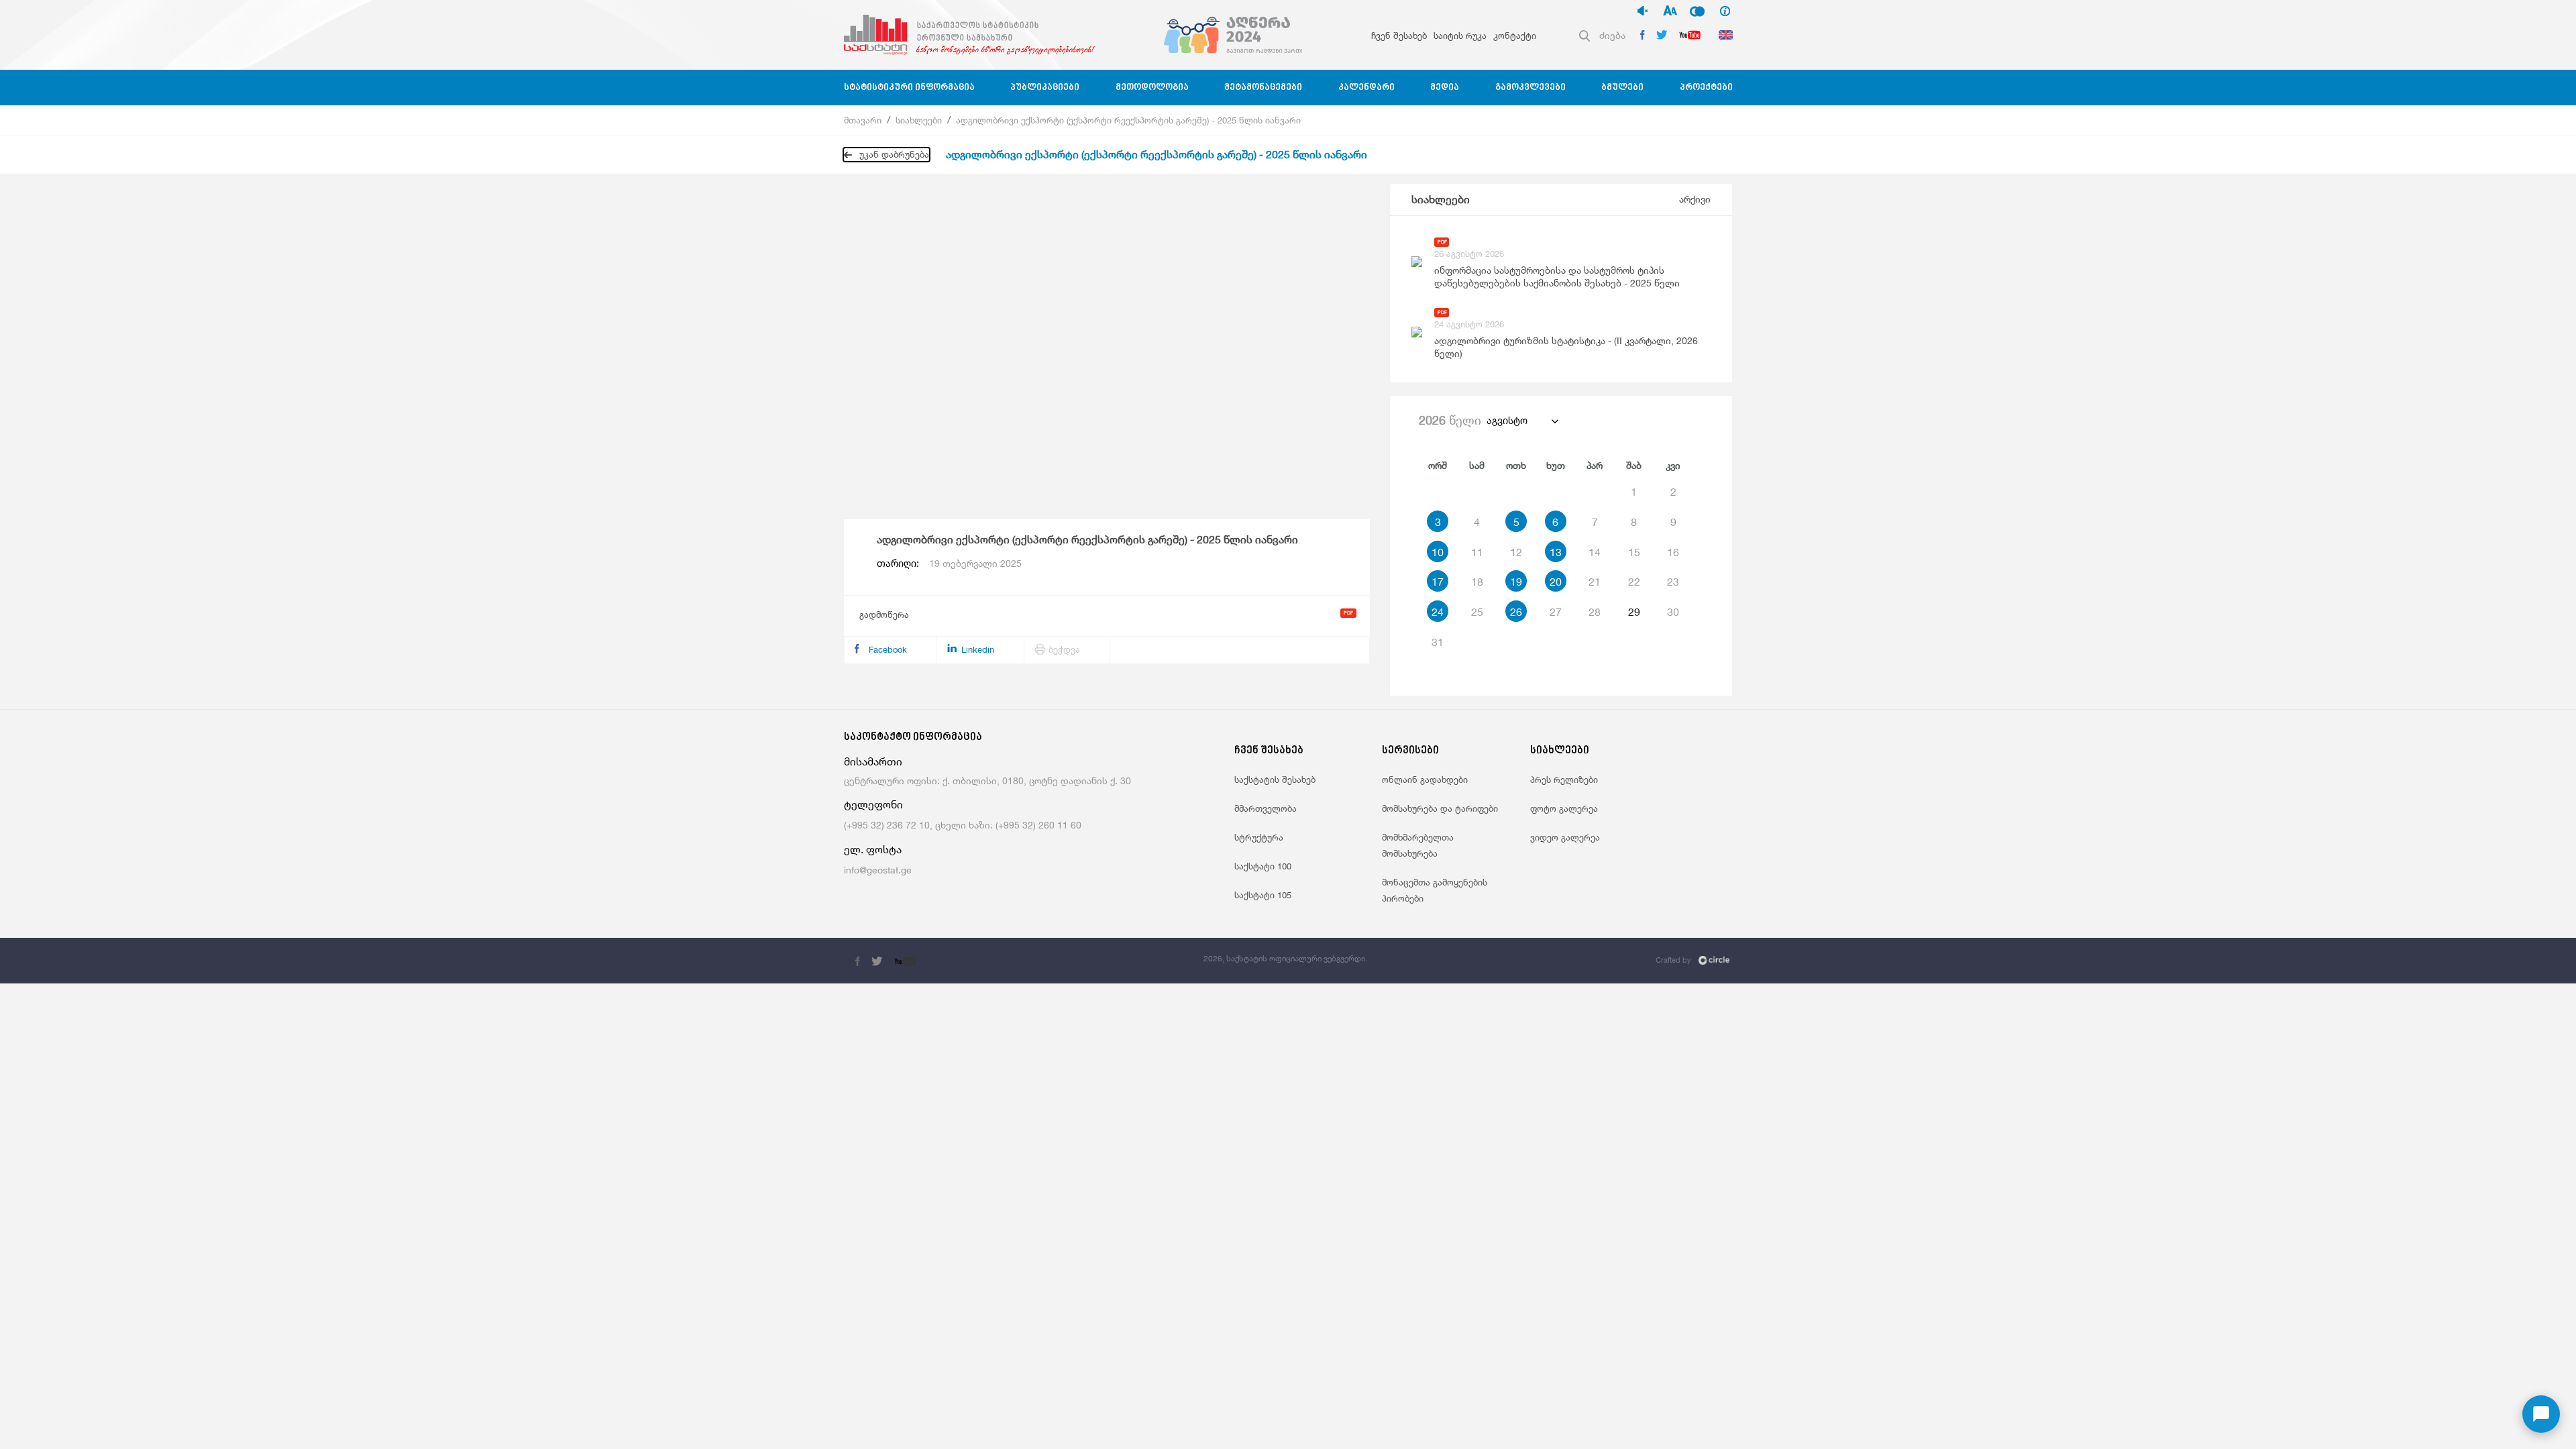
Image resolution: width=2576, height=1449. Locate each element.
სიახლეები (919, 120)
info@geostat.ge (878, 870)
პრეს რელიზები (1564, 780)
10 (1438, 552)
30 (1673, 612)
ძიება (1612, 35)
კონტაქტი (1515, 36)
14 (1595, 552)
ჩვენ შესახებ (1399, 36)
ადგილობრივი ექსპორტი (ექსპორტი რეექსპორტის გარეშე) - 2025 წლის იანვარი (1128, 120)
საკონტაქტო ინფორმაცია (913, 738)
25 (1477, 612)
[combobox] (1522, 421)
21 (1595, 582)
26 (1516, 612)
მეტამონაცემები (1263, 88)
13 (1556, 552)
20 (1556, 582)
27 (1556, 612)
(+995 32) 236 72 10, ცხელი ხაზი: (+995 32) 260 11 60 (963, 825)
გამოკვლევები (1531, 88)
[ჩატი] (2541, 1414)
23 (1673, 582)
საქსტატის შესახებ (1275, 780)
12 (1516, 552)
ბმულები (1622, 88)
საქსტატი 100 (1263, 866)
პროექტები (1706, 88)
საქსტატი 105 (1263, 895)
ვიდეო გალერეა (1565, 837)
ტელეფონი (873, 805)
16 (1673, 552)
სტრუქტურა (1259, 837)
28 (1595, 612)
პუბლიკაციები (1045, 88)
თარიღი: (949, 563)
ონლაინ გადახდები (1425, 780)
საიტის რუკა (1460, 36)
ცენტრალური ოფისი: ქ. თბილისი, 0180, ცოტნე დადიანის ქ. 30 (987, 781)
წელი (1450, 420)
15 (1634, 552)
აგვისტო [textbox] (1507, 420)
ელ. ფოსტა (873, 850)
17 (1438, 582)
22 (1634, 582)
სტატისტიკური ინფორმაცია (909, 88)
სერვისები (1410, 751)
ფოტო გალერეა (1564, 808)
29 (1634, 612)
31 (1438, 642)
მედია (1445, 88)
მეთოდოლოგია (1152, 88)
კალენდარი (1366, 88)
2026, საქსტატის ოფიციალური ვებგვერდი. (1285, 958)
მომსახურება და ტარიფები (1440, 808)
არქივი (1695, 199)
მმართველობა (1266, 808)
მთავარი (863, 120)
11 (1477, 552)
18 (1477, 582)
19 (1516, 582)
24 (1438, 612)
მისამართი (873, 762)
